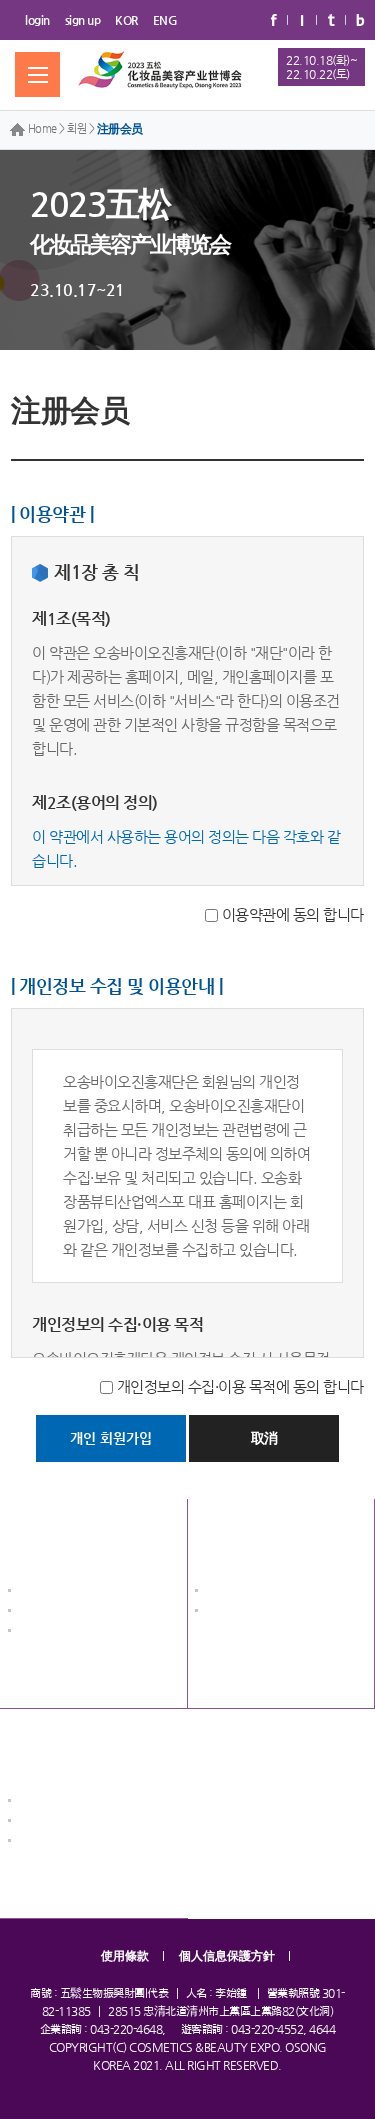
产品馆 (220, 1612)
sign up (83, 20)
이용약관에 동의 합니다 (293, 914)
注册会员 (120, 129)
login (37, 20)
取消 (264, 1438)
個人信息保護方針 (227, 1956)
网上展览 (226, 1533)
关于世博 (39, 1533)
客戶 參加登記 (52, 1822)
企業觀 (220, 1592)
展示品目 (39, 1612)
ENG (165, 20)
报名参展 (39, 1743)
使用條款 (125, 1956)
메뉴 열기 (37, 74)
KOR (126, 20)
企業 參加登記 (52, 1802)
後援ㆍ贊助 (44, 1632)
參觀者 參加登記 (57, 1842)
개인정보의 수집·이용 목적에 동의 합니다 (240, 1386)
